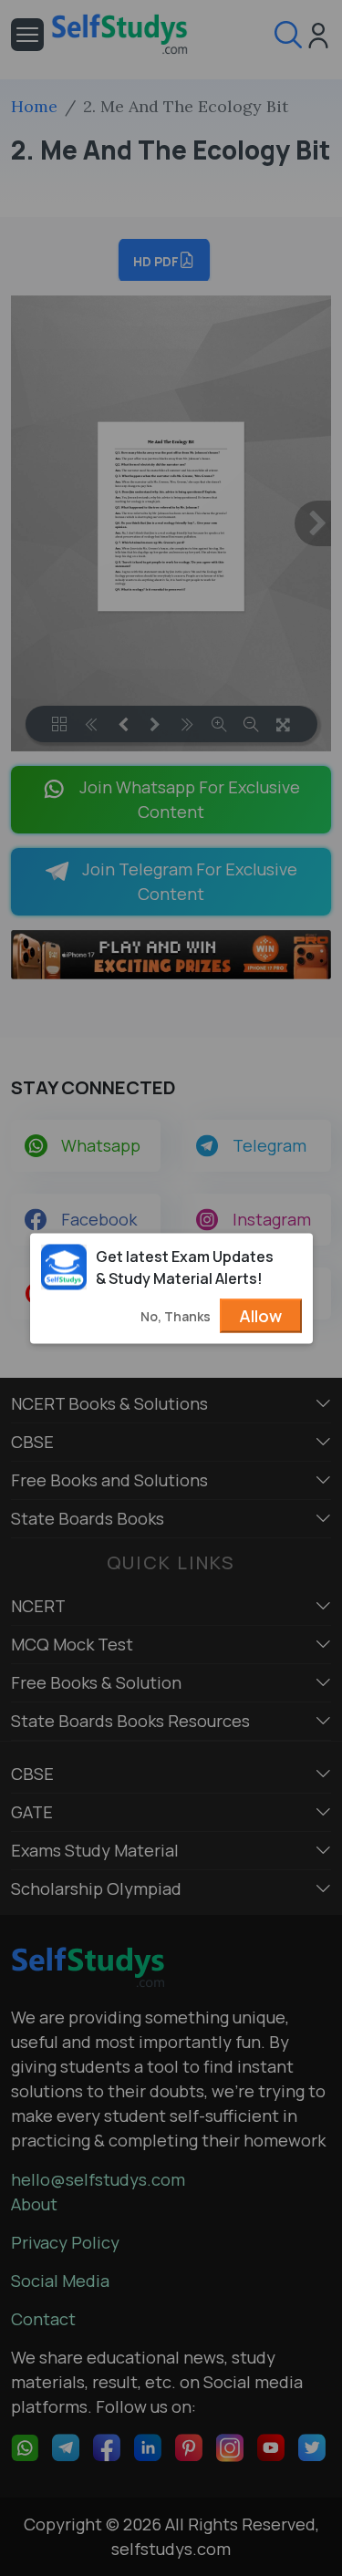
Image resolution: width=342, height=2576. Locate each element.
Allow (260, 1315)
